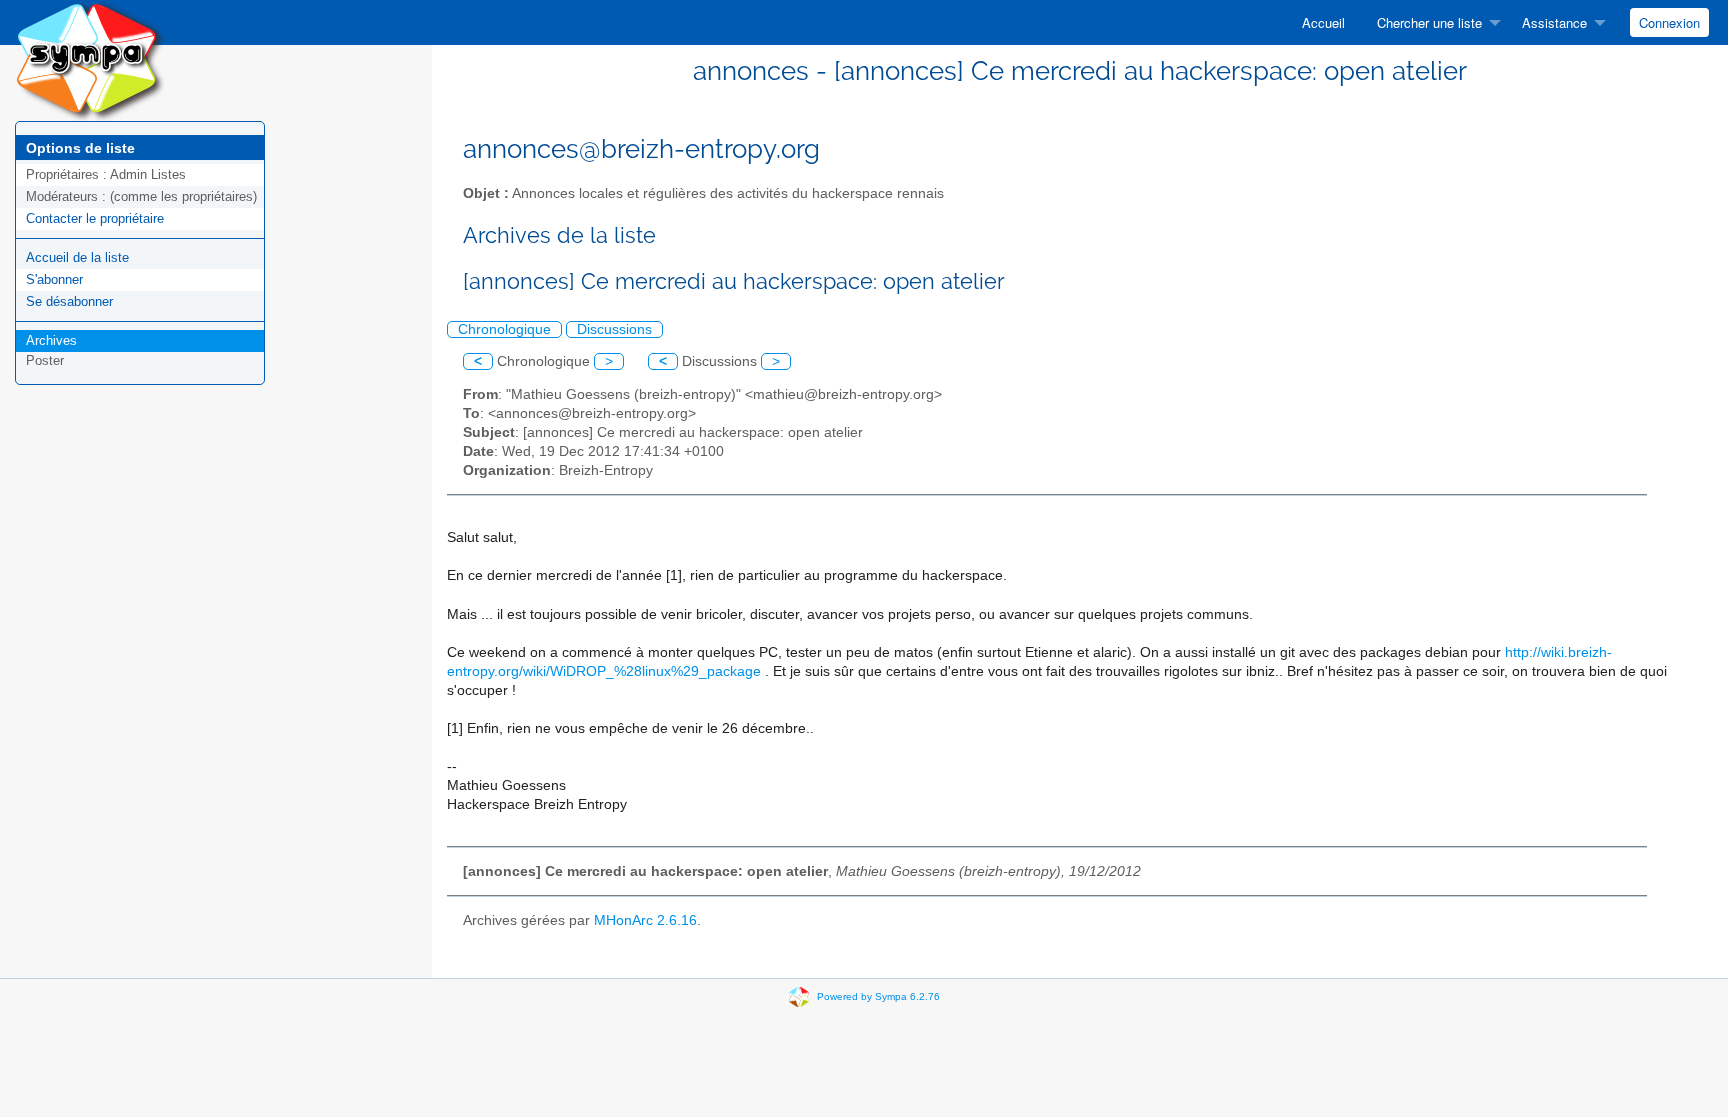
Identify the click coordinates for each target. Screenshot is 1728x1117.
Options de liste (80, 148)
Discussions (614, 329)
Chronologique (504, 329)
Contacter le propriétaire (95, 218)
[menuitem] (1323, 22)
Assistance (1554, 22)
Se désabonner (69, 301)
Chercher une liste (1429, 22)
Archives (51, 340)
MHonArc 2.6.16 (645, 920)
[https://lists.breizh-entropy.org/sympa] (90, 59)
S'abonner (54, 279)
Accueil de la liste (77, 257)
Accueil (1323, 22)
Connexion (1669, 22)
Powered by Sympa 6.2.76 (878, 995)
